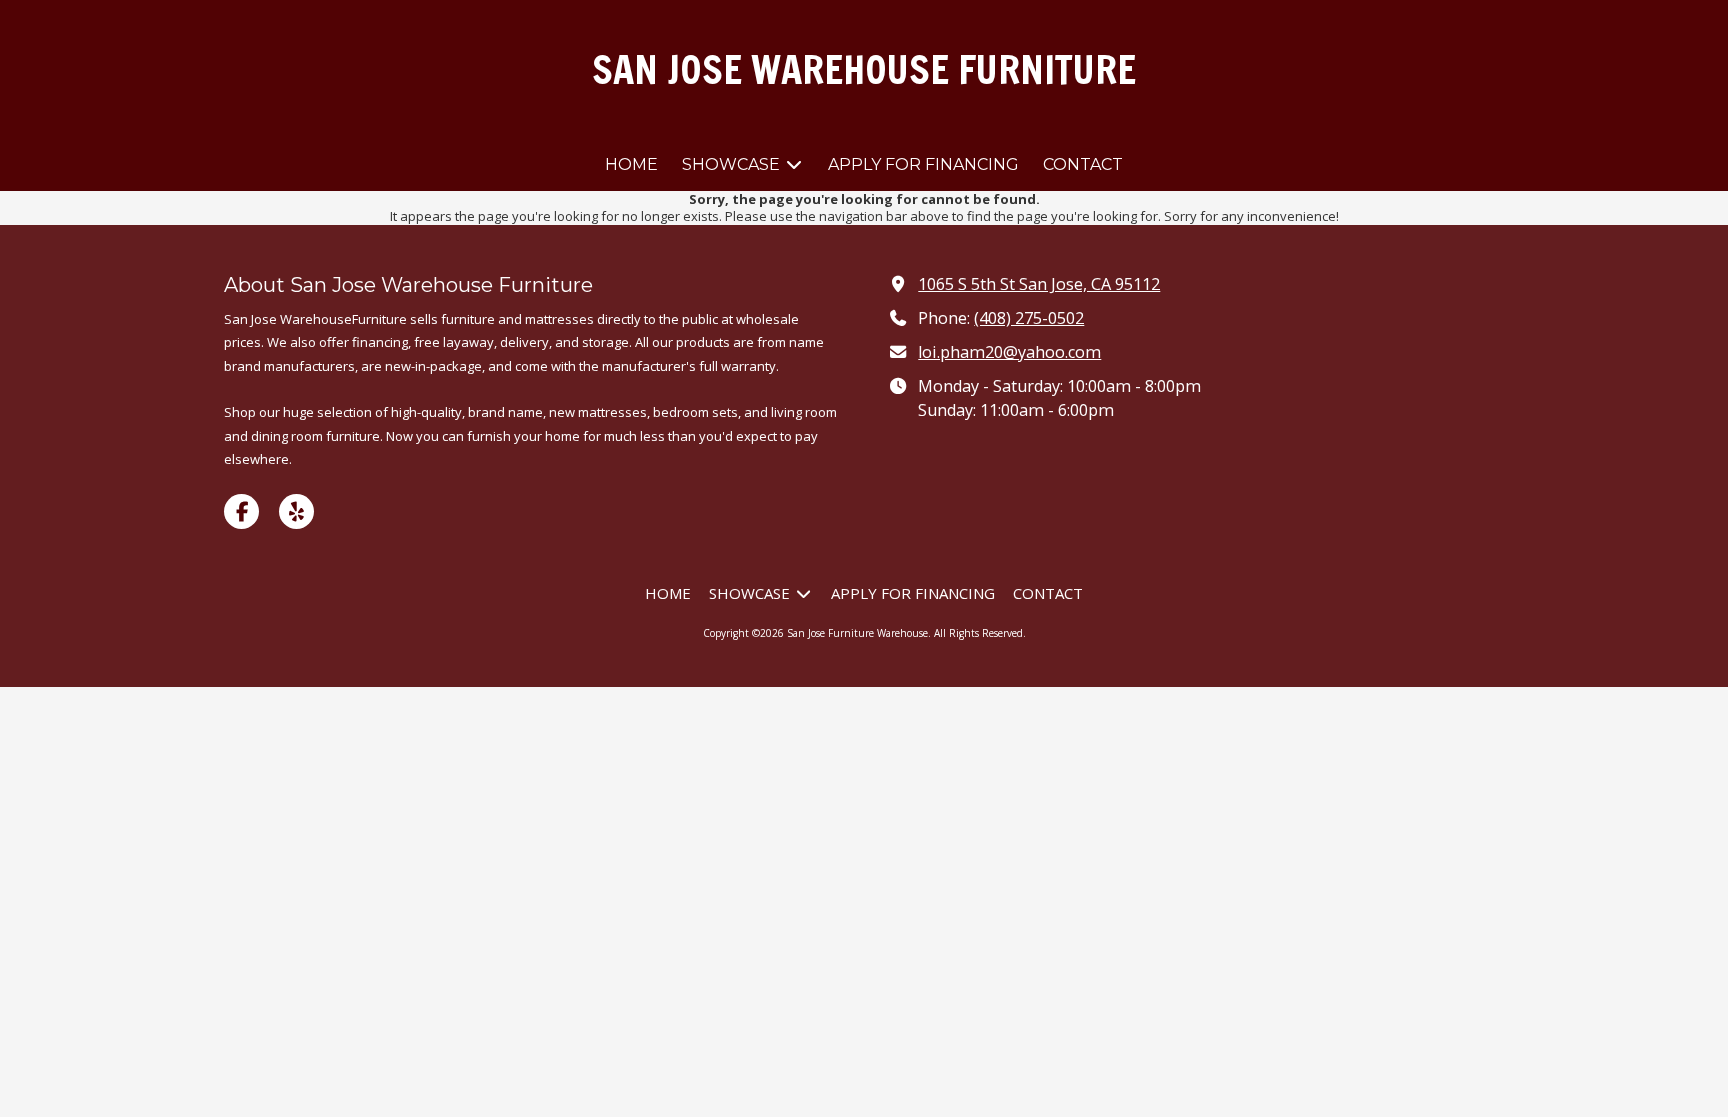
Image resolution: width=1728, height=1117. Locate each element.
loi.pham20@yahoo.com (1009, 352)
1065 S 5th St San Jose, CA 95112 (1039, 284)
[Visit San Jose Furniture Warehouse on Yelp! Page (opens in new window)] (296, 511)
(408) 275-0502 (1029, 318)
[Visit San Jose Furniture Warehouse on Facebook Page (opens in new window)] (241, 511)
